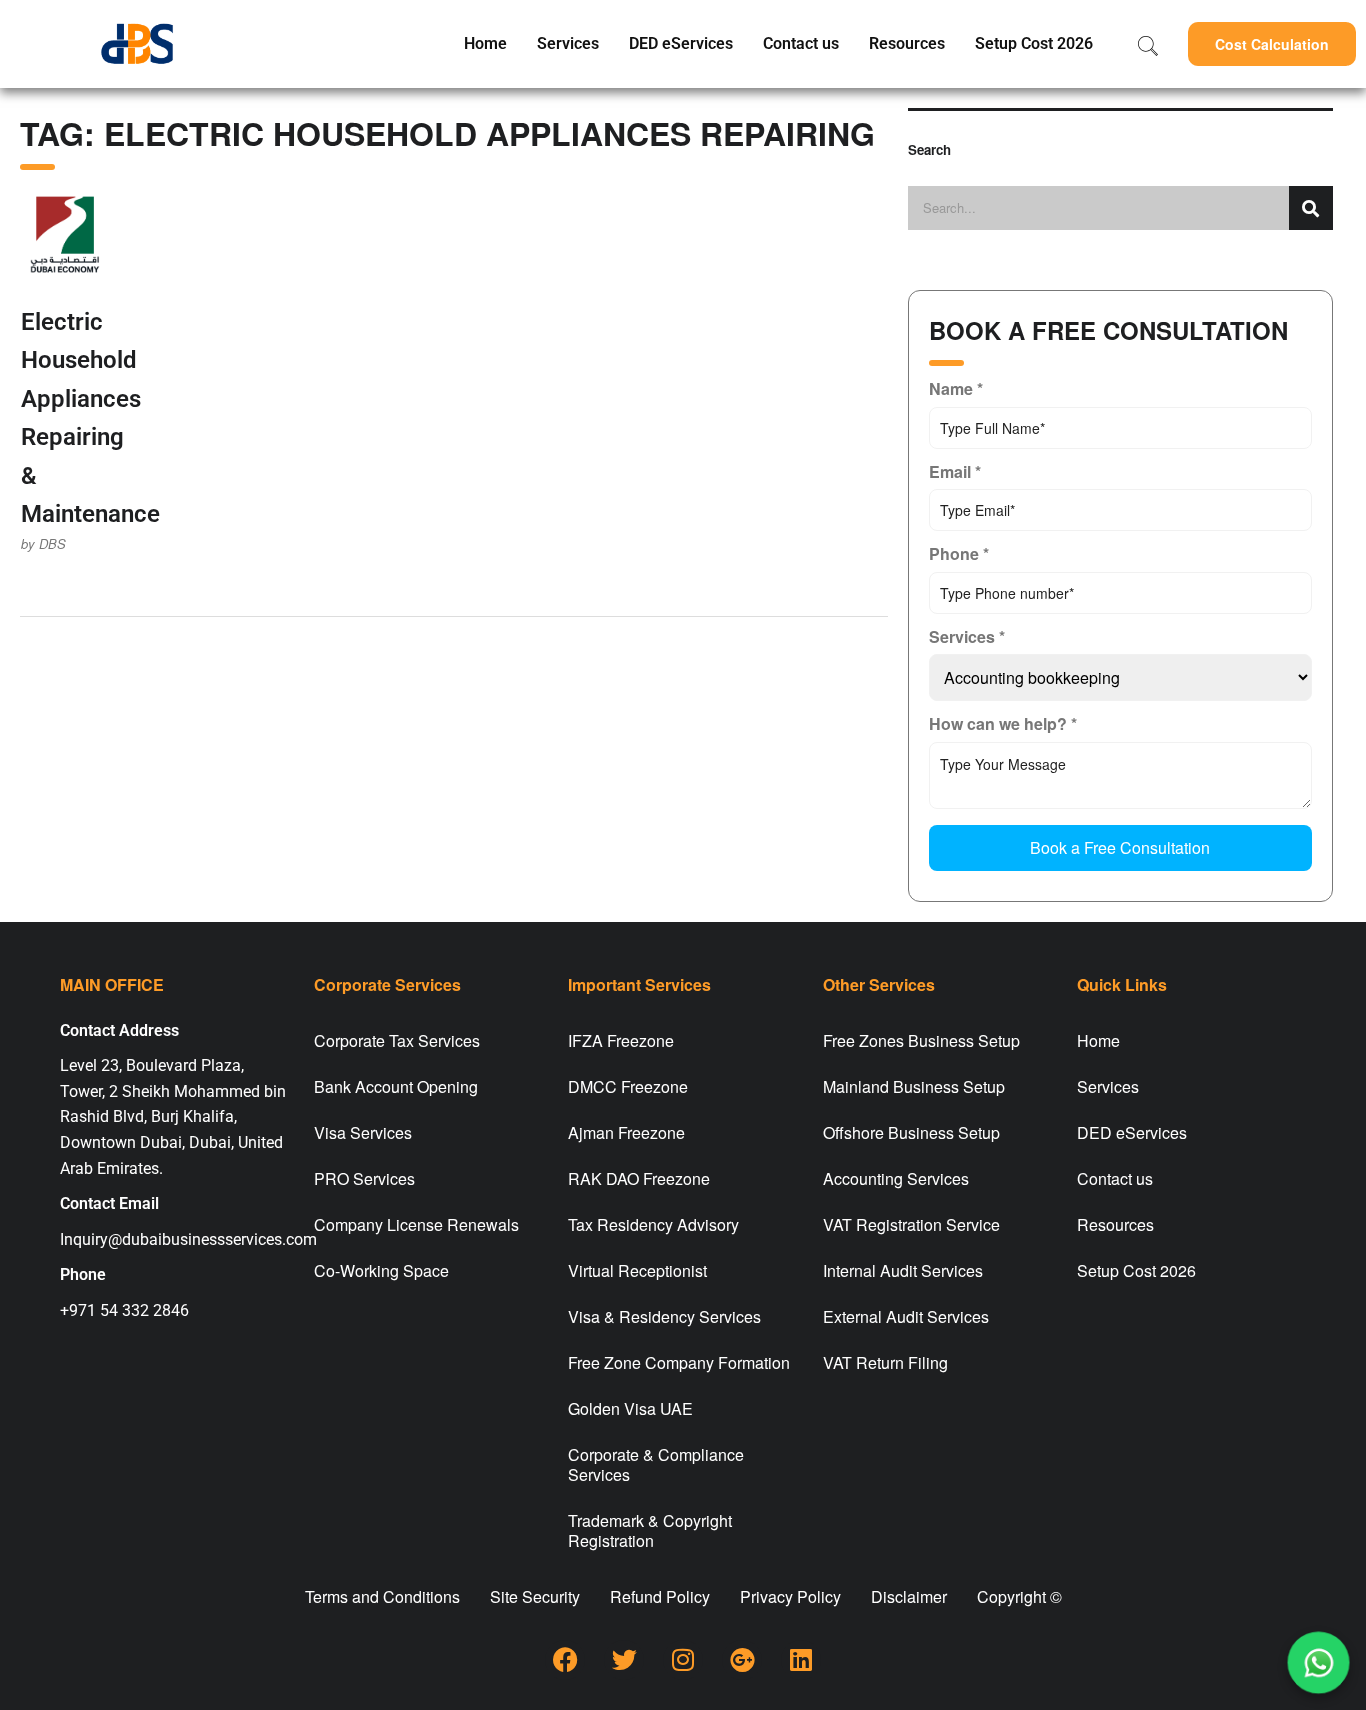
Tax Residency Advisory (653, 1224)
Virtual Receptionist (637, 1270)
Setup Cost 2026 (1034, 43)
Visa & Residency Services (664, 1316)
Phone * (959, 553)
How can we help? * (1003, 723)
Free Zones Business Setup (921, 1040)
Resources (907, 43)
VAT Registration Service (911, 1224)
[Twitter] (624, 1660)
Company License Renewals (416, 1224)
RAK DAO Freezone (639, 1178)
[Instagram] (683, 1660)
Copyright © (1019, 1596)
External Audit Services (906, 1316)
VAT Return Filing (885, 1362)
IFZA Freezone (621, 1040)
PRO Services (364, 1178)
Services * (967, 636)
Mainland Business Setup (914, 1086)
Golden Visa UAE (630, 1408)
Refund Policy (660, 1596)
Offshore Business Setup (911, 1132)
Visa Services (363, 1132)
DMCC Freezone (628, 1086)
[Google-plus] (742, 1660)
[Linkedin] (801, 1660)
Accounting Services (896, 1178)
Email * (955, 471)
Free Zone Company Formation (679, 1362)
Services (568, 43)
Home (485, 43)
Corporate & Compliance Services (656, 1464)
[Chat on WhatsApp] (1318, 1662)
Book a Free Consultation (1120, 847)
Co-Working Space (381, 1270)
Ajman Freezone (626, 1132)
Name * (956, 388)
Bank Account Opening (396, 1086)
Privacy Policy (790, 1596)
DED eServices (681, 43)
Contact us (801, 43)
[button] (1272, 44)
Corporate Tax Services (397, 1040)
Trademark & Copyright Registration (650, 1530)
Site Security (535, 1596)
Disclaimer (909, 1596)
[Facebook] (565, 1660)
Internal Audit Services (903, 1270)
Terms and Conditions (382, 1596)
